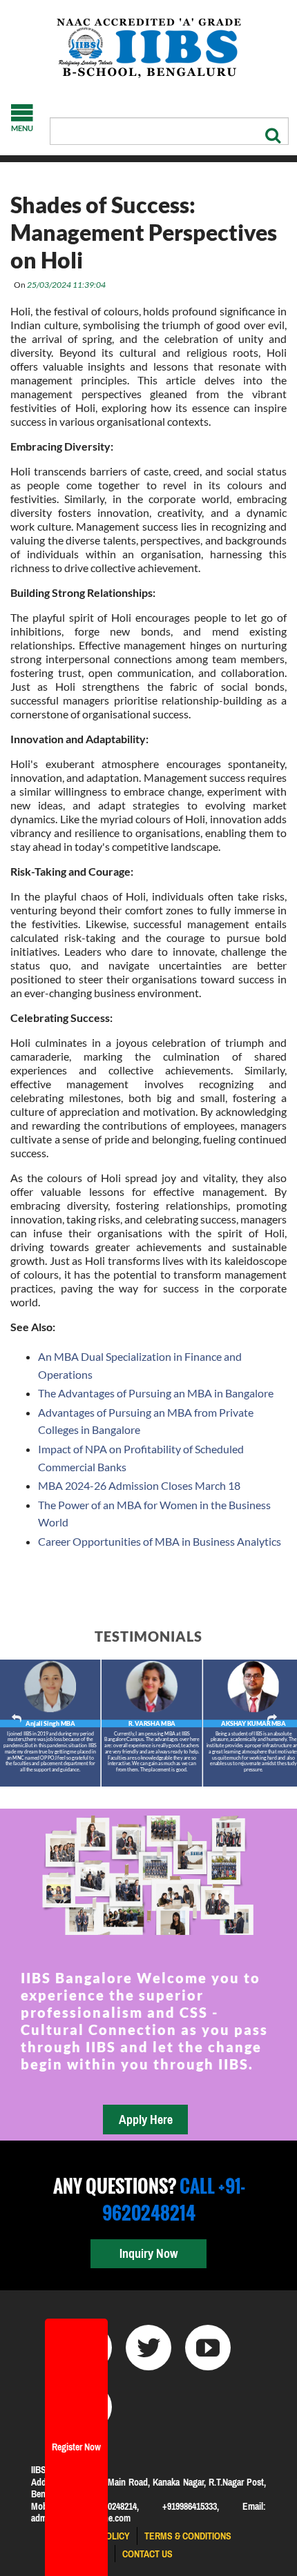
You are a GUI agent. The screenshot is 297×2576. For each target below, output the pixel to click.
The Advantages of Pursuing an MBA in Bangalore (156, 1393)
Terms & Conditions (188, 2536)
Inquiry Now (148, 2253)
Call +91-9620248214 (173, 2199)
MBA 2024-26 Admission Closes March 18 (139, 1485)
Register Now (76, 2447)
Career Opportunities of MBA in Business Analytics (160, 1541)
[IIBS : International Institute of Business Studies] (148, 48)
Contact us (147, 2554)
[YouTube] (208, 2348)
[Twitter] (148, 2348)
